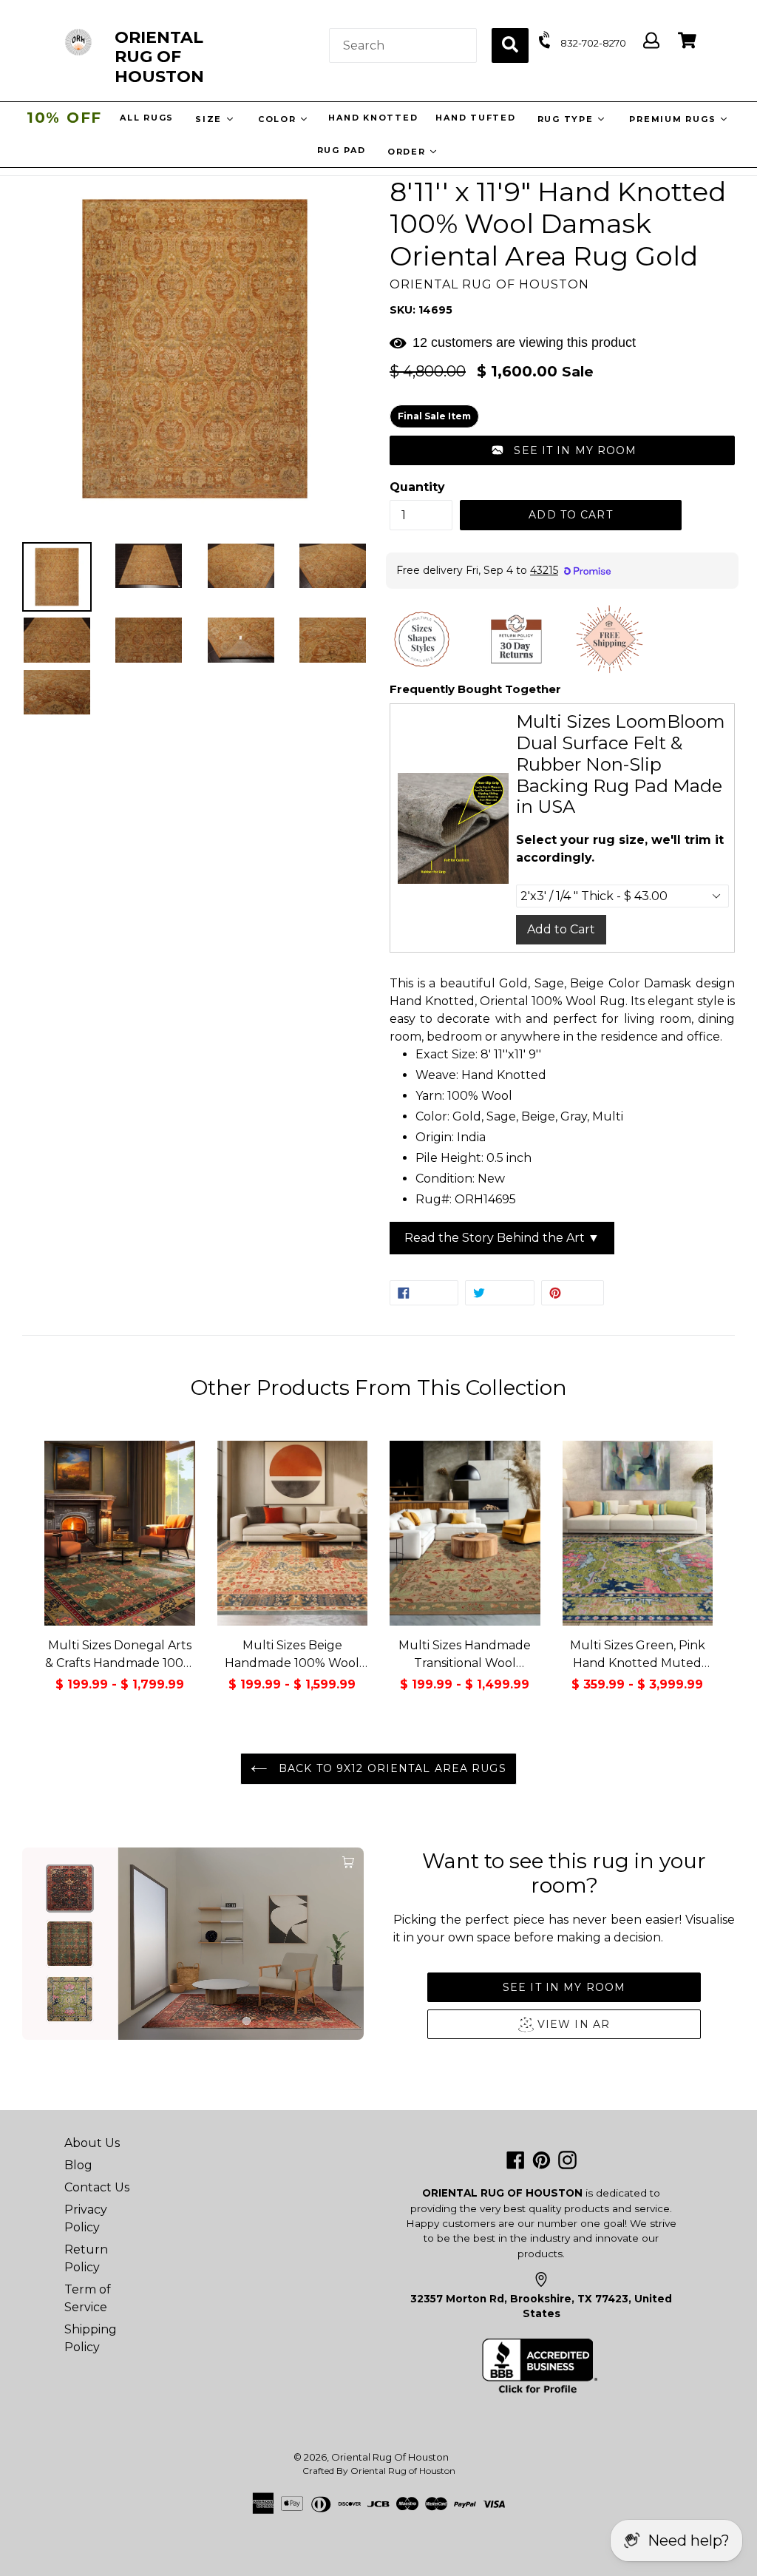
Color (278, 119)
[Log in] (651, 41)
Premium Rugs (673, 119)
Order (408, 152)
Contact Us (97, 2187)
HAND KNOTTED (372, 118)
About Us (92, 2143)
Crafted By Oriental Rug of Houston (379, 2471)
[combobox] (403, 45)
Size (210, 119)
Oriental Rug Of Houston (390, 2457)
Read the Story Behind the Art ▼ (502, 1238)
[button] (562, 450)
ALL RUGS (146, 118)
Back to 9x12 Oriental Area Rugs (391, 1768)
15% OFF (64, 118)
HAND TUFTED (475, 118)
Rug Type (567, 119)
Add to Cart (561, 929)
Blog (78, 2165)
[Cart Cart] (687, 41)
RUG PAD (342, 150)
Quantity (417, 487)
